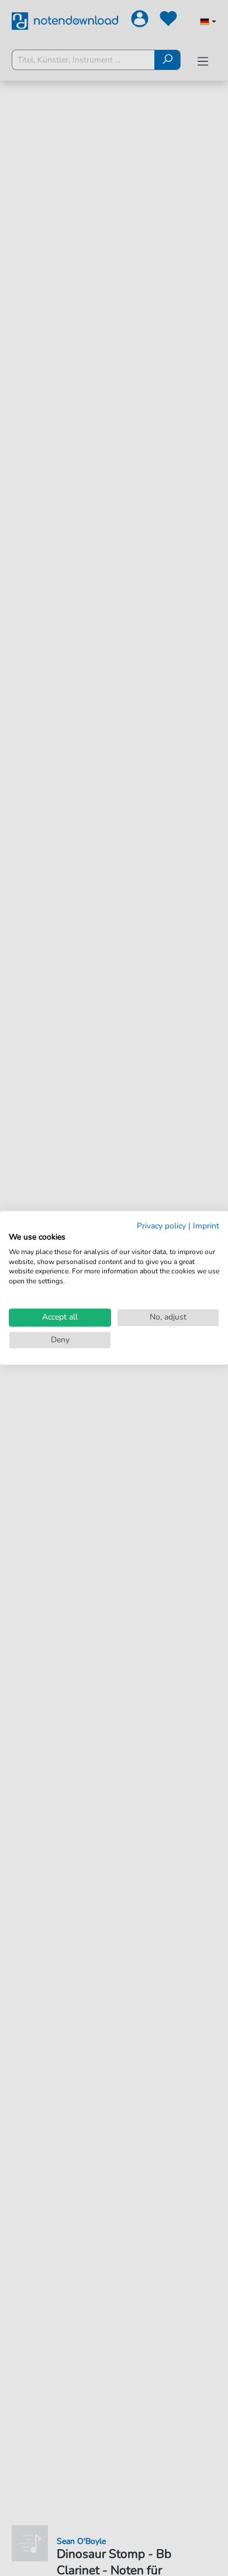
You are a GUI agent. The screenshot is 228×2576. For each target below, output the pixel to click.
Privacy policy (161, 1226)
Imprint (206, 1226)
